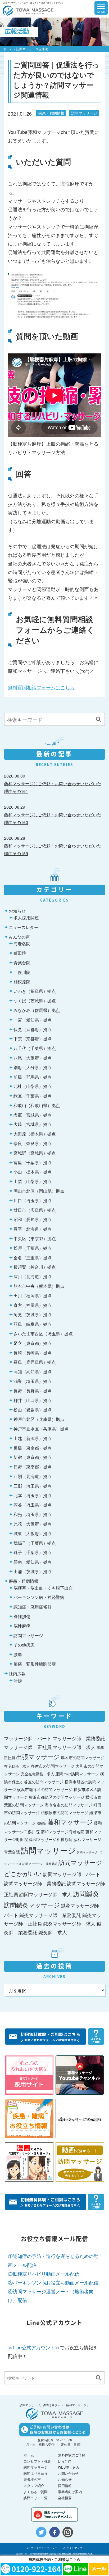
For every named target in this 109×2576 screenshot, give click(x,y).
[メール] (99, 2569)
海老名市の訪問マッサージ (69, 1805)
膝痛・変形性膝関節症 (35, 1664)
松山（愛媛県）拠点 (33, 1409)
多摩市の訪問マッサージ (53, 1766)
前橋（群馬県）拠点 (33, 1077)
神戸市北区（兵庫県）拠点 (39, 1419)
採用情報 (65, 2486)
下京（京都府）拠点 (33, 1038)
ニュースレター (24, 927)
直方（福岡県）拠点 (33, 1305)
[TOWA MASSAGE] (28, 7)
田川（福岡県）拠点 (33, 1295)
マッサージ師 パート (28, 1738)
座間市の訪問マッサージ (77, 1773)
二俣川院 (22, 972)
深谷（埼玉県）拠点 (33, 1505)
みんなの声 (19, 937)
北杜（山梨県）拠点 (33, 1086)
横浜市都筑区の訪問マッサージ (57, 1797)
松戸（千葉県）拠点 (33, 1248)
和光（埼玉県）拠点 (33, 1514)
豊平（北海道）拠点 (33, 1229)
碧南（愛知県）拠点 (33, 1562)
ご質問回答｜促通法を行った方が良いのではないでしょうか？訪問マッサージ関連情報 (56, 80)
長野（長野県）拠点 (33, 1391)
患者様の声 (32, 2479)
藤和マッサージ (70, 1822)
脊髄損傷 (22, 1616)
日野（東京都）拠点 (33, 1467)
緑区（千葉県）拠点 (33, 1096)
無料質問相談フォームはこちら (41, 687)
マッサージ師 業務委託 (79, 1738)
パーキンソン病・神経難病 (39, 1597)
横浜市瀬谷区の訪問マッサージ (45, 1789)
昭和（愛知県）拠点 (33, 1219)
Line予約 (65, 2461)
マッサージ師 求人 (74, 1747)
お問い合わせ (68, 2473)
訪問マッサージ (84, 113)
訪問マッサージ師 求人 (46, 1894)
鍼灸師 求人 (53, 1932)
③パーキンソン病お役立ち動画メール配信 (53, 2282)
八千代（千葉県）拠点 (35, 1048)
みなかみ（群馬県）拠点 (37, 1010)
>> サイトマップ (72, 2548)
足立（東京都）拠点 (33, 1343)
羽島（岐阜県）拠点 (33, 1324)
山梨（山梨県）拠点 (33, 1181)
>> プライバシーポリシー (42, 2548)
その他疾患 (24, 1645)
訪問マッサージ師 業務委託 (35, 1883)
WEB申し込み (69, 2467)
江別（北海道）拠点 (33, 1476)
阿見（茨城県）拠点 (33, 1314)
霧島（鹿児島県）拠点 (35, 1362)
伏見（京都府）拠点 (33, 1029)
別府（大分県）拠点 (33, 1067)
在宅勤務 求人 (17, 1766)
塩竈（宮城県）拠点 (33, 1115)
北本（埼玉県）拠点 (33, 1495)
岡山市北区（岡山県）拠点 (39, 1191)
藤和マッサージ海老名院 (63, 1831)
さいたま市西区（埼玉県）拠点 (43, 1333)
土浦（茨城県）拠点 (33, 1571)
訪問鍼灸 (86, 1893)
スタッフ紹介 (34, 2486)
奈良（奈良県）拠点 (33, 1143)
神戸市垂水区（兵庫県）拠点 (41, 1429)
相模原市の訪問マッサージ (65, 1812)
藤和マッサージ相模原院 (51, 1839)
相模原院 (22, 982)
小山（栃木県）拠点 (33, 1172)
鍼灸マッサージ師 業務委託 (50, 1915)
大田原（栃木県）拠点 (35, 1134)
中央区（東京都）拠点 (35, 1238)
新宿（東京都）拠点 (33, 1457)
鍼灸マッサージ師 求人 (69, 1923)
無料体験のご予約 (72, 2455)
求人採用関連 (26, 918)
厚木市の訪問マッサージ (83, 1757)
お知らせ (17, 911)
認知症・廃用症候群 (33, 1607)
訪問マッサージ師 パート (72, 1874)
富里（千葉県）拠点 (33, 1162)
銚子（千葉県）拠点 (33, 1552)
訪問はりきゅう (36, 2473)
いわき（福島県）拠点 (35, 991)
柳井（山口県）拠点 (33, 1400)
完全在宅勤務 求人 (38, 1774)
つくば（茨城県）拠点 (35, 1000)
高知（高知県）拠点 (33, 1371)
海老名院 (22, 943)
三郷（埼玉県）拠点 (33, 1486)
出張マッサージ (38, 1757)
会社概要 (65, 2498)
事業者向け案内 (70, 2492)
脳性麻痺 (22, 1626)
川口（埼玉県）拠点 (33, 1200)
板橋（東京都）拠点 (33, 1448)
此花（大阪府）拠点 (33, 1524)
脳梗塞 (42, 1823)
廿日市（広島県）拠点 (35, 1210)
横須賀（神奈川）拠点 (35, 1267)
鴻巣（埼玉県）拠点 (33, 1381)
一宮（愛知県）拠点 (33, 1020)
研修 (18, 1680)
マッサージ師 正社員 (28, 1747)
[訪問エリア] (79, 7)
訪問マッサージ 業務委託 (40, 1864)
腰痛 (18, 1654)
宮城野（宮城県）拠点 (35, 1153)
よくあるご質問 (36, 2492)
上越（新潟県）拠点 (33, 1438)
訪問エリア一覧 (36, 2498)
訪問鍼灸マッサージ (32, 1905)
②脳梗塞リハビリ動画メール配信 (44, 2274)
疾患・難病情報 (51, 113)
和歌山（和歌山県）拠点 (37, 1105)
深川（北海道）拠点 (33, 1276)
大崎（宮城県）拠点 (33, 1124)
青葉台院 (22, 962)
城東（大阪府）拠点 (33, 1533)
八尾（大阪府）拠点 (33, 1058)
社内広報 (17, 1673)
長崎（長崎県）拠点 (33, 1353)
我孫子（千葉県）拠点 (35, 1543)
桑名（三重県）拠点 (33, 1257)
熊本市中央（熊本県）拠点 (39, 1286)
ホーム (8, 49)
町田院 (20, 953)
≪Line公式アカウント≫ (34, 2347)
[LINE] (75, 2569)
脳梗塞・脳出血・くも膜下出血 (43, 1588)
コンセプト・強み (37, 2461)
